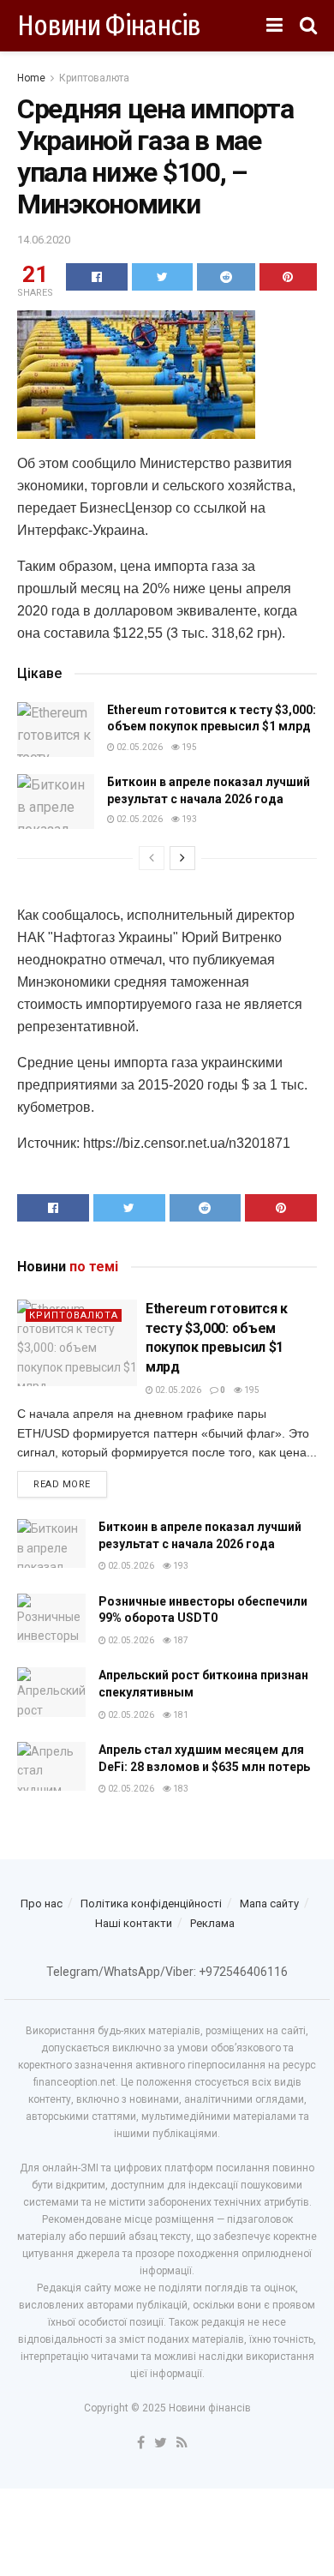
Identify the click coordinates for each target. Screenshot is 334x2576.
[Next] (182, 858)
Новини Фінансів (109, 26)
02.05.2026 (139, 747)
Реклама (212, 1923)
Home (31, 78)
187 (180, 1640)
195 (188, 747)
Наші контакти (134, 1923)
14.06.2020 (44, 240)
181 (180, 1715)
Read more (62, 1484)
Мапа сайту (269, 1903)
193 (188, 819)
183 (180, 1789)
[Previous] (152, 858)
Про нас (42, 1903)
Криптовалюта (94, 78)
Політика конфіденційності (151, 1903)
